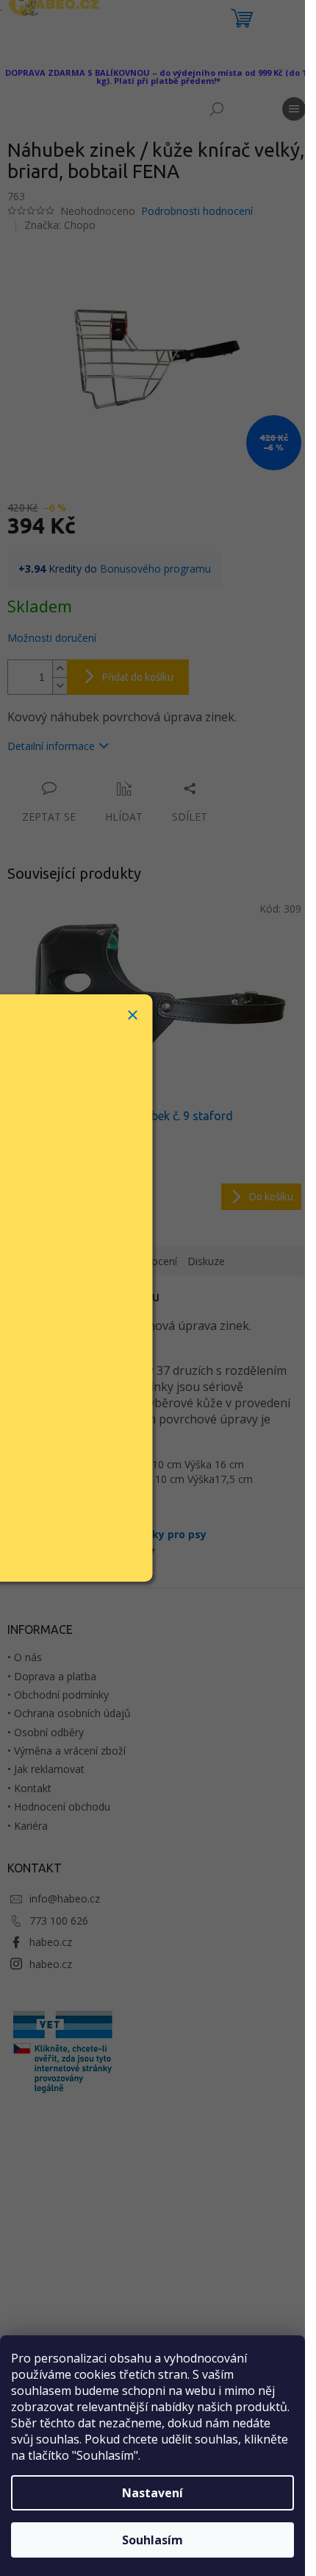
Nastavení (152, 2493)
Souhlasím (152, 2540)
